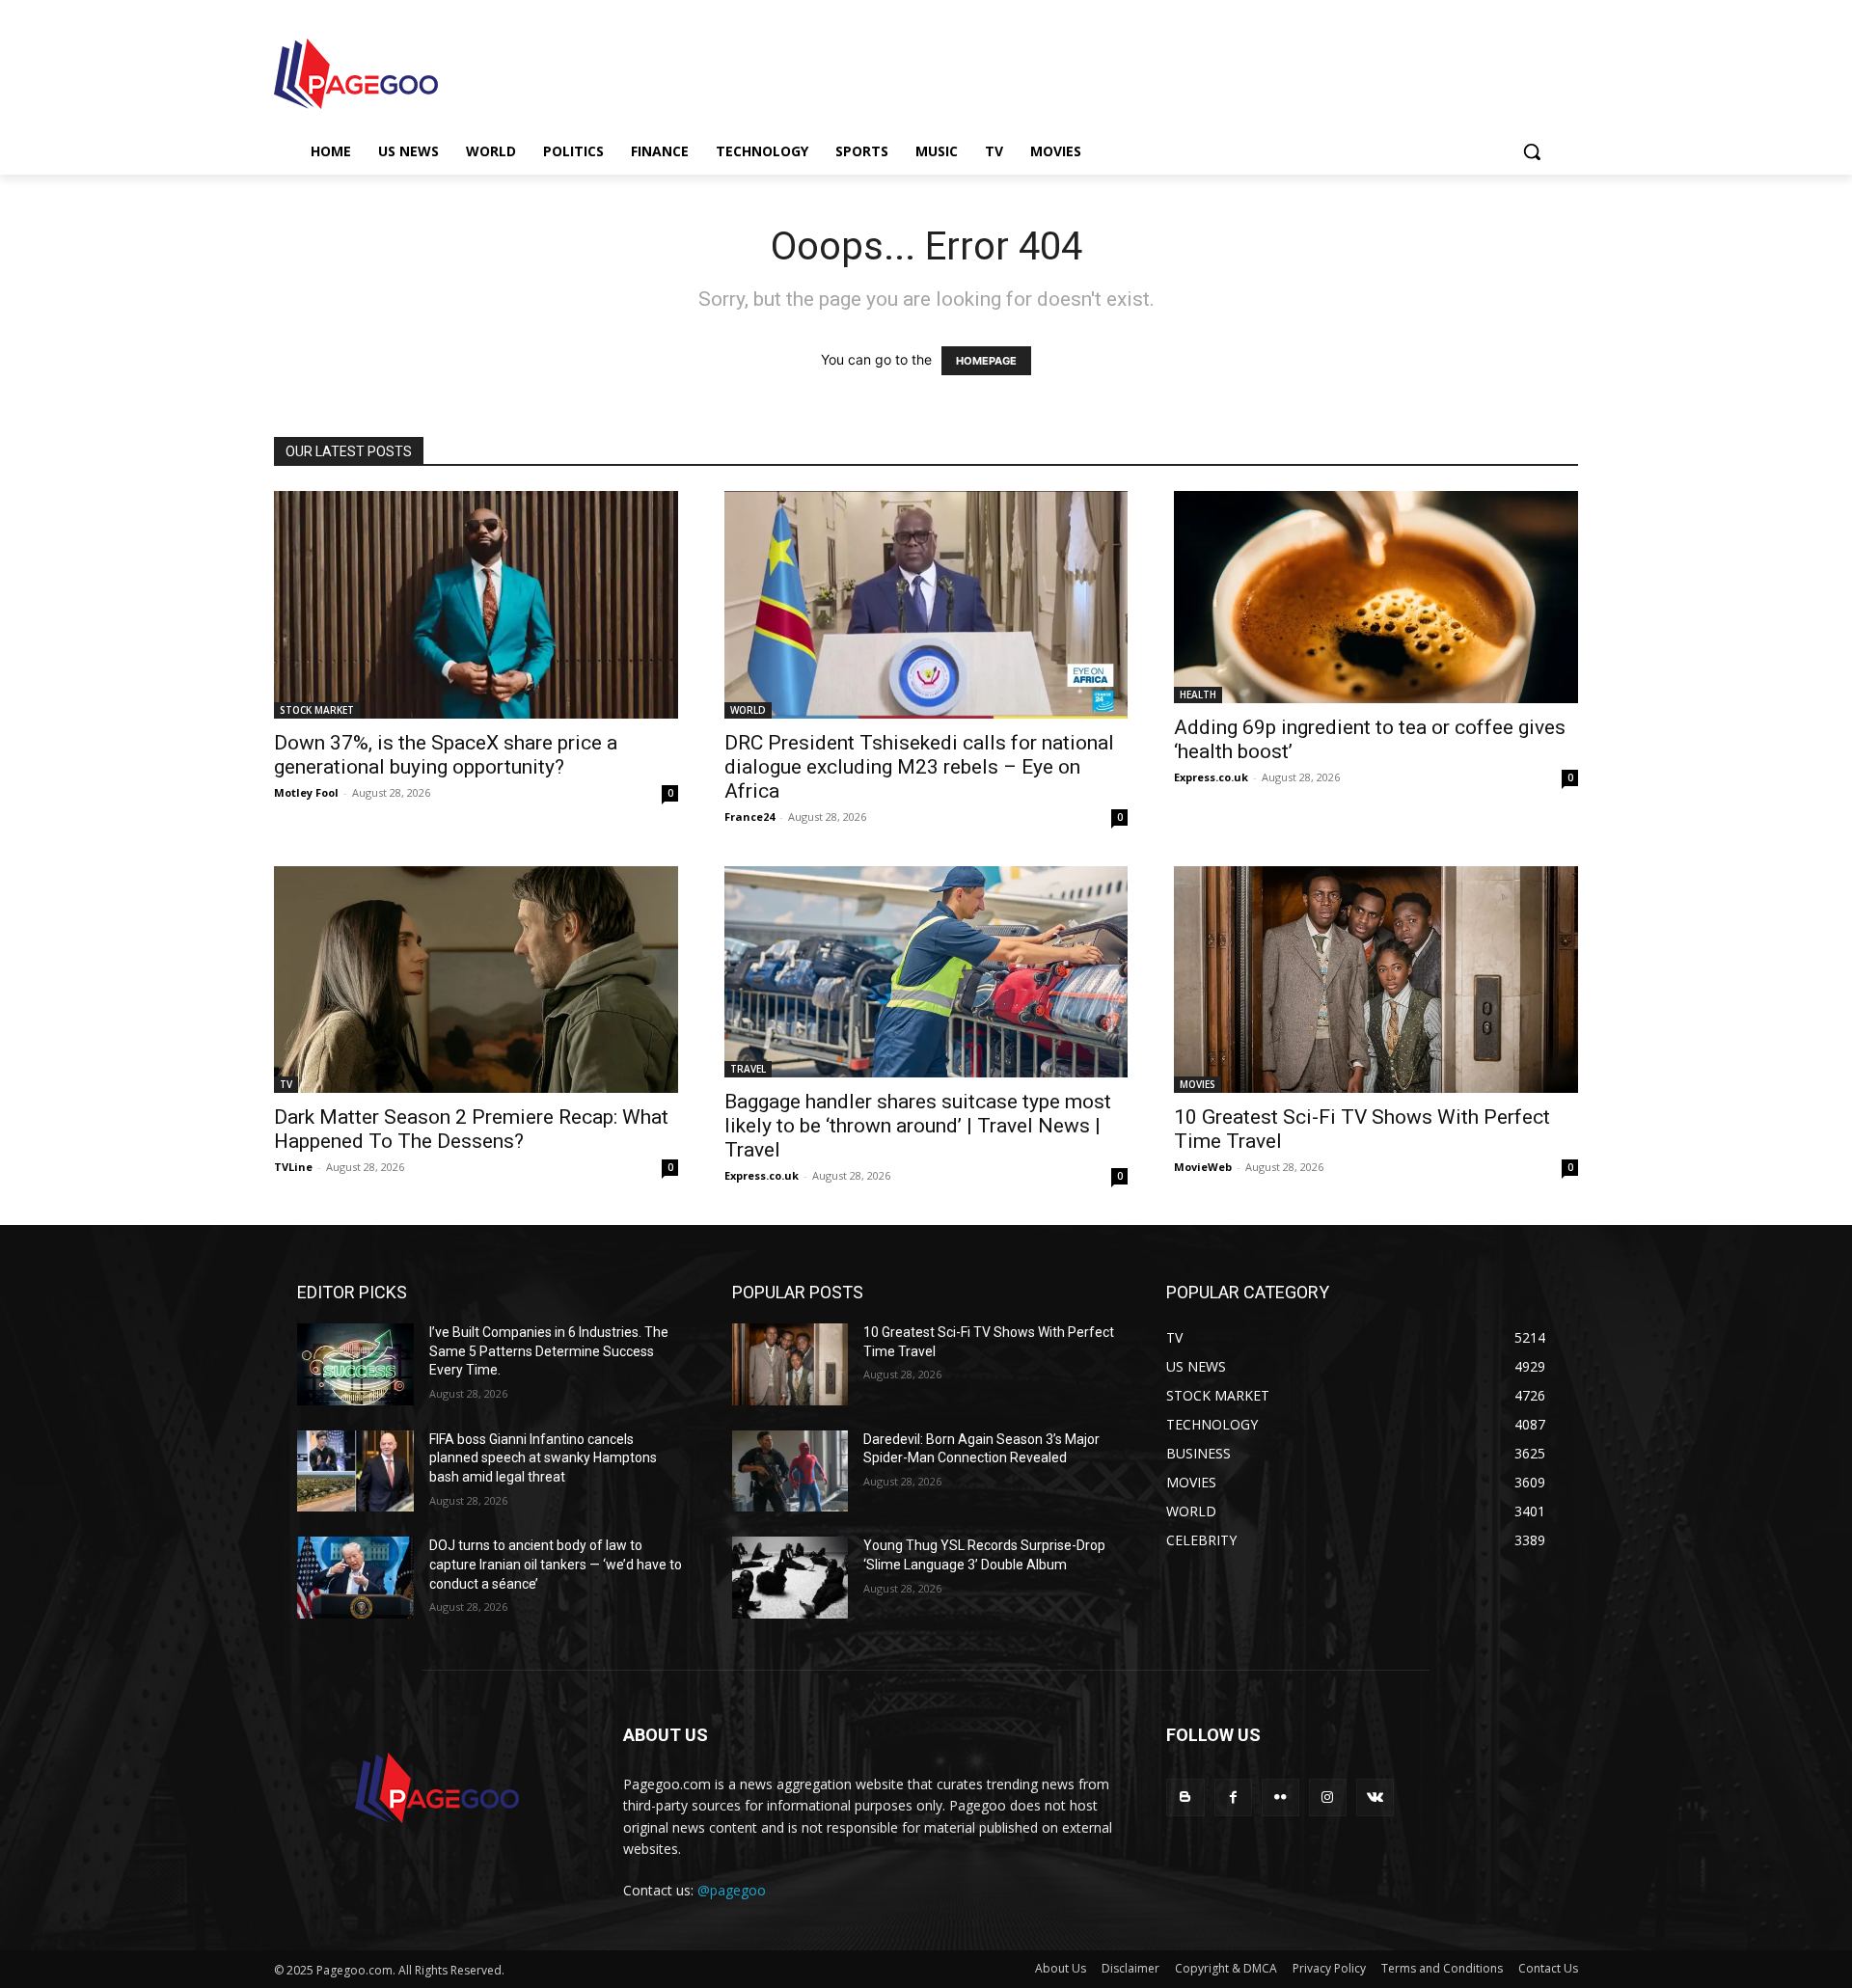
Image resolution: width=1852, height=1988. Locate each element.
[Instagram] (1328, 1797)
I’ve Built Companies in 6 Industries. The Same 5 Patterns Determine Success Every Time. (549, 1351)
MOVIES (1198, 1084)
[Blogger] (1185, 1797)
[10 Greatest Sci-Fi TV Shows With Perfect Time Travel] (1376, 980)
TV (286, 1084)
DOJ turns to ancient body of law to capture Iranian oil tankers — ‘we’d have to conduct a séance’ (556, 1564)
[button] (1532, 151)
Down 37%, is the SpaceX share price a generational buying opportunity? (446, 755)
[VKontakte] (1375, 1797)
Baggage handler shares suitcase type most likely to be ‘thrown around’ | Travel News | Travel (918, 1126)
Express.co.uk (1211, 777)
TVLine (293, 1167)
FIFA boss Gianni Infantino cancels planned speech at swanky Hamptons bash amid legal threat (543, 1458)
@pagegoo (732, 1890)
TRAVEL (748, 1069)
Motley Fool (306, 792)
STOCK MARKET (317, 710)
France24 (749, 817)
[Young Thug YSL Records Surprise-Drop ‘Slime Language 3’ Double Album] (790, 1578)
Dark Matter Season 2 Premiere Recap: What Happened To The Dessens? (471, 1129)
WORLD (748, 710)
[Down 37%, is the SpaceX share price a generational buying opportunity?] (476, 604)
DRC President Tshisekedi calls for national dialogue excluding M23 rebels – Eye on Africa (919, 767)
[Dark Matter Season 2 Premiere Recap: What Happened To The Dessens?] (476, 980)
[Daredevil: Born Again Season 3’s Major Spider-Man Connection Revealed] (790, 1471)
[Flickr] (1280, 1797)
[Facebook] (1233, 1797)
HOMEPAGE (986, 361)
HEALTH (1198, 694)
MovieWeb (1203, 1167)
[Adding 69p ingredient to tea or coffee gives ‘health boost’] (1376, 597)
